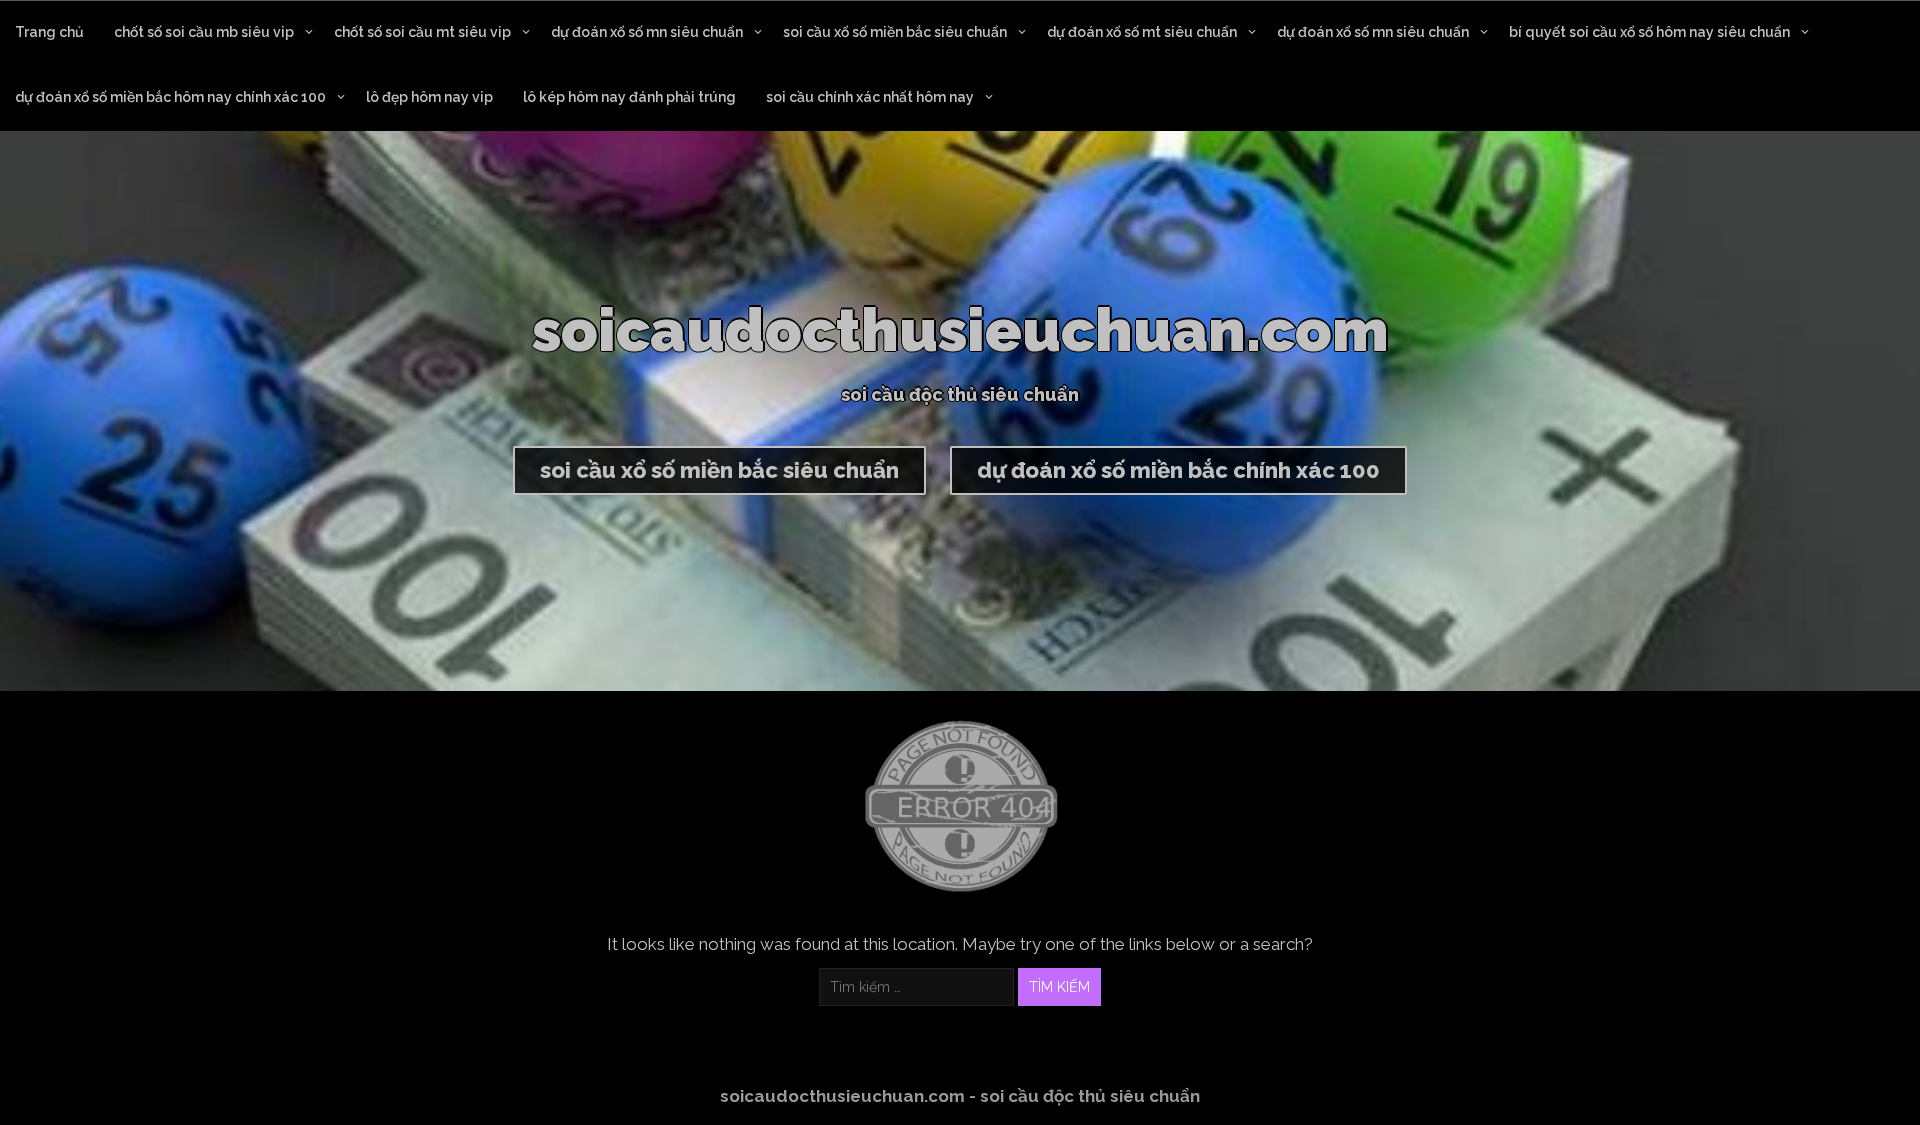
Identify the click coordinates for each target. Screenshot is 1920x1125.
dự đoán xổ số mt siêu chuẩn (1142, 32)
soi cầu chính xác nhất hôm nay (870, 97)
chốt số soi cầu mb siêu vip (204, 32)
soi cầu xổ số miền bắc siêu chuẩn (895, 32)
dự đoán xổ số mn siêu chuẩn (647, 32)
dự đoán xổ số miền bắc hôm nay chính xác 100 (170, 97)
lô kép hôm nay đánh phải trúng (629, 97)
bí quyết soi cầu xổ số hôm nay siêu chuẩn (1649, 32)
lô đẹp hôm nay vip (429, 97)
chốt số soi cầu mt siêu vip (422, 32)
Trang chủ (49, 32)
